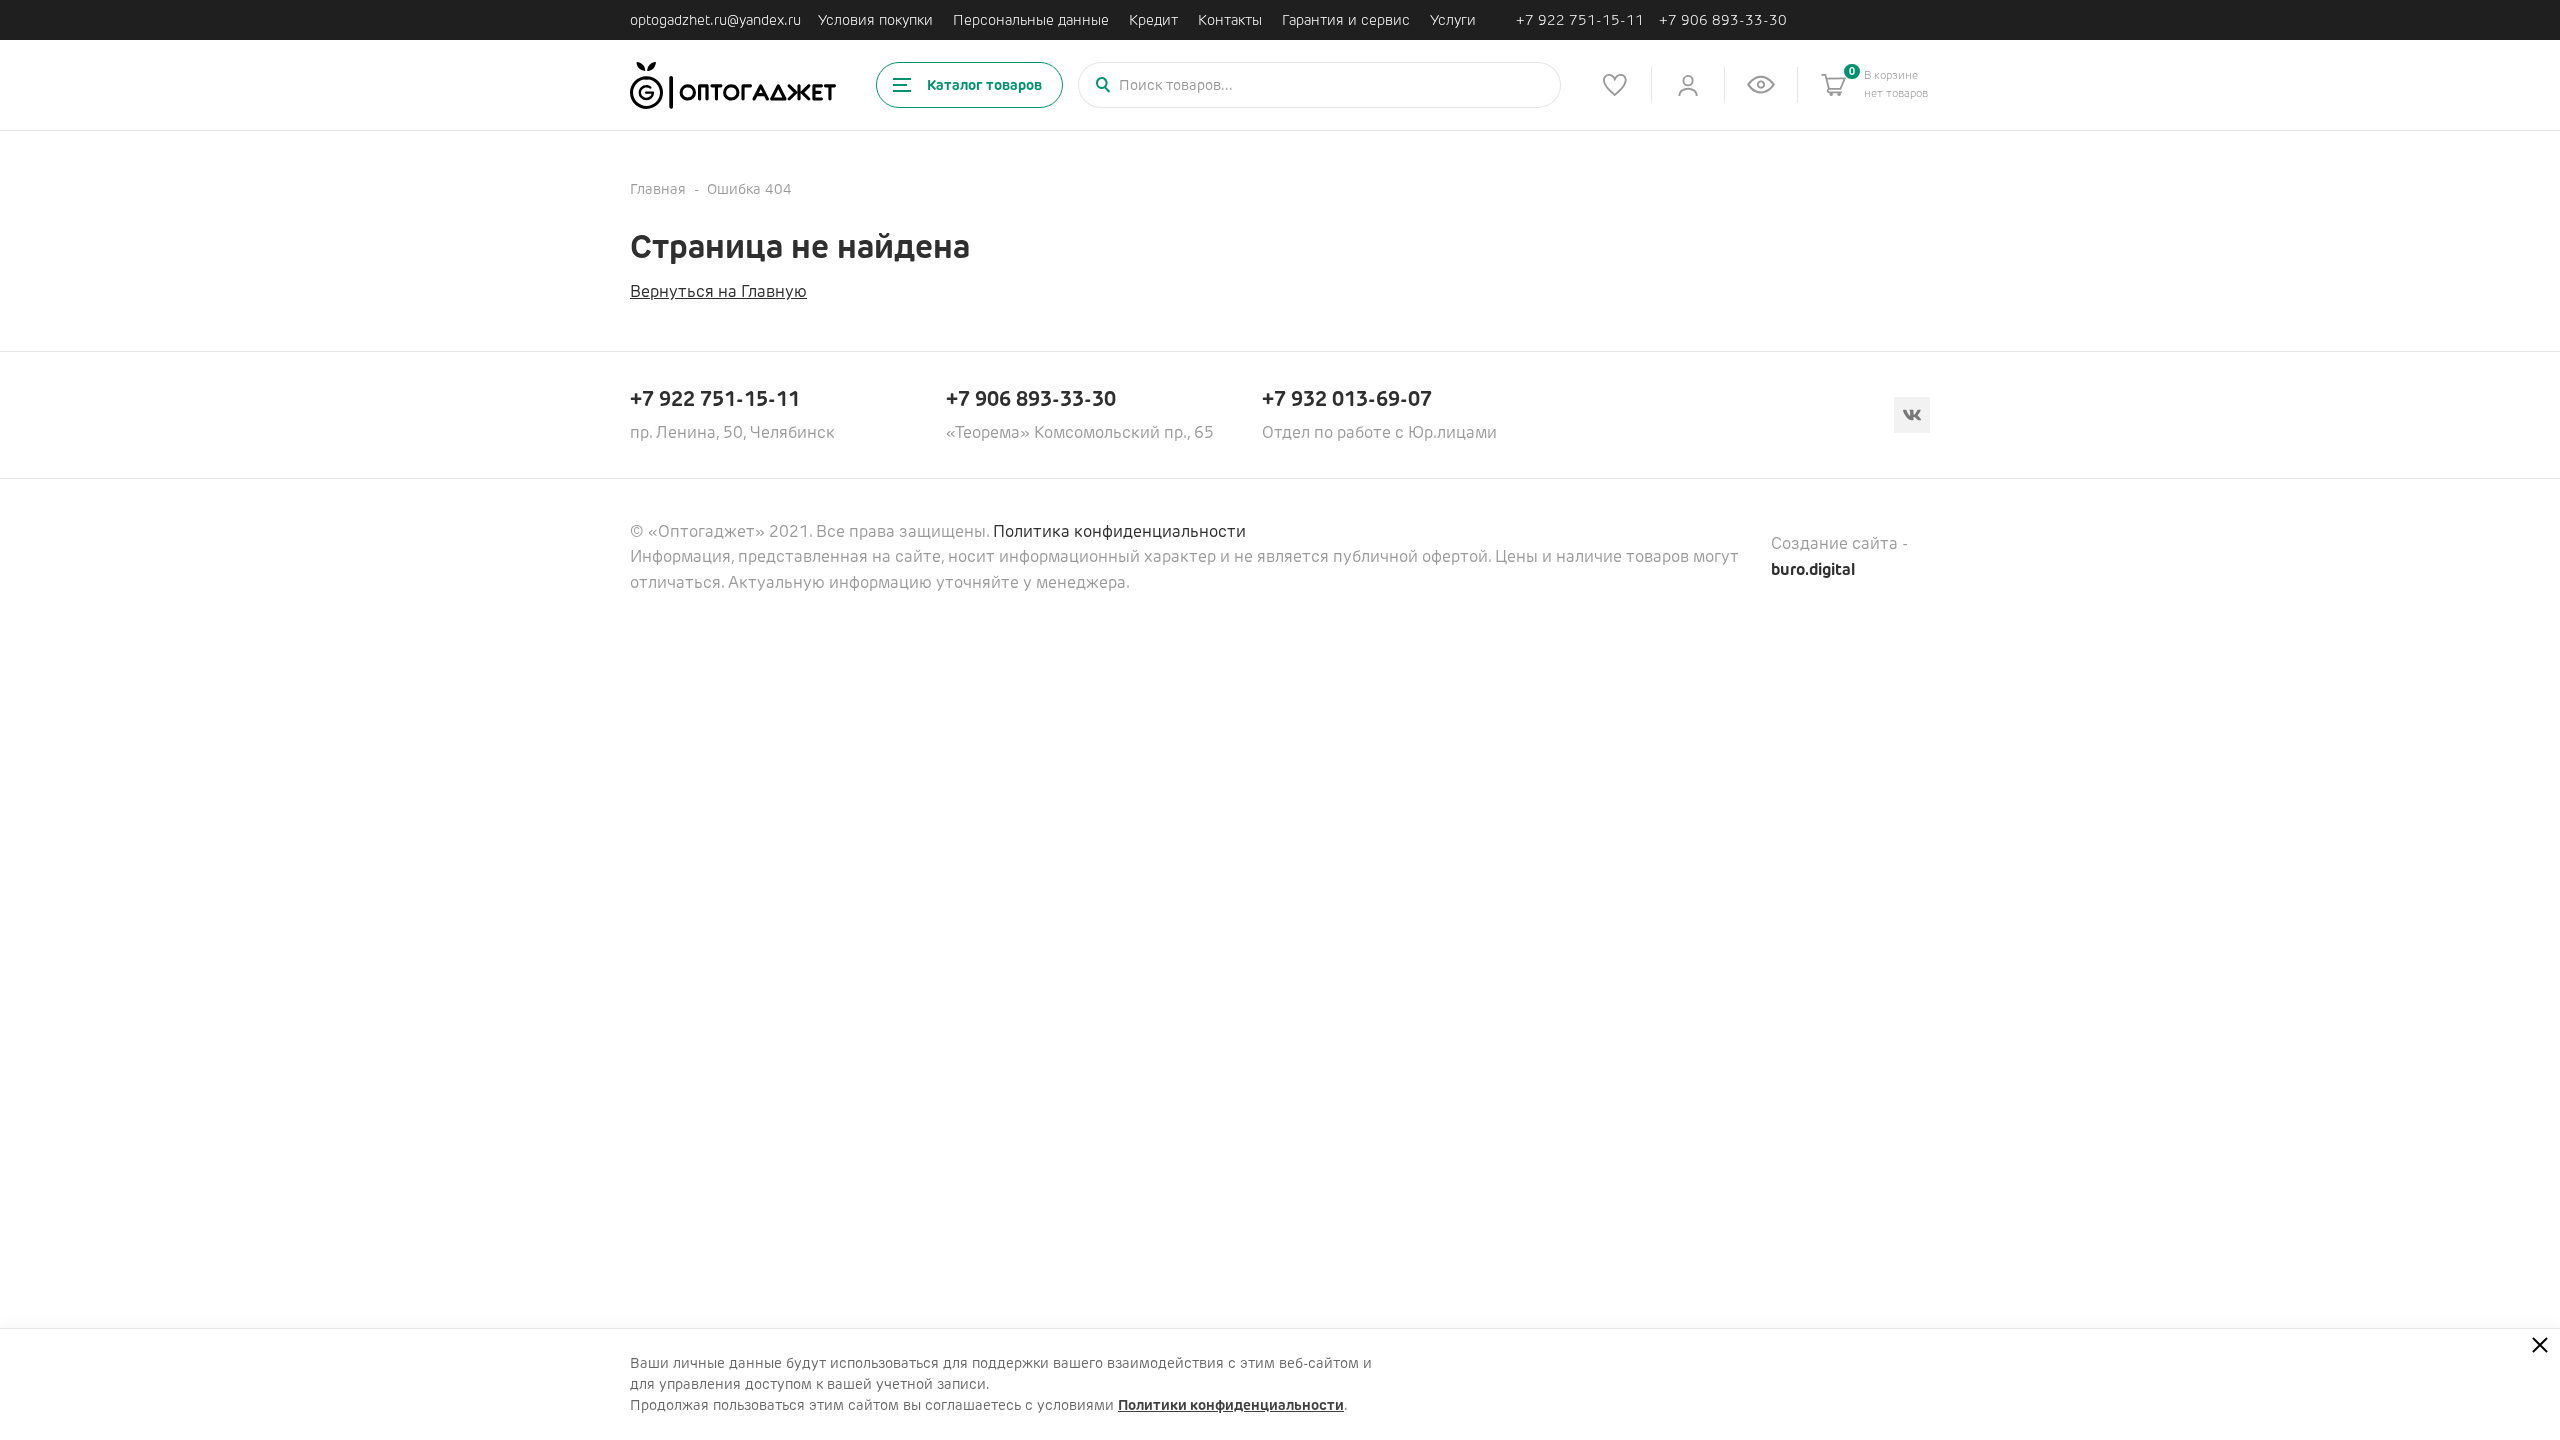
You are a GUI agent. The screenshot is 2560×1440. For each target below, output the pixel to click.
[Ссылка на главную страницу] (733, 85)
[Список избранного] (1615, 85)
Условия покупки (875, 20)
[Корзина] (1834, 85)
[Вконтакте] (1912, 415)
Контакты (1230, 20)
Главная (658, 189)
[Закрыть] (2540, 1345)
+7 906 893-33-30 (1723, 20)
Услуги (1453, 20)
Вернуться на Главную (718, 291)
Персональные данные (1031, 20)
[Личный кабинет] (1688, 85)
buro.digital (1813, 569)
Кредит (1153, 20)
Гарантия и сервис (1346, 20)
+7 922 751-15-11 (1580, 20)
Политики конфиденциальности (1231, 1405)
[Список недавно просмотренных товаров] (1761, 85)
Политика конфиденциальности (1119, 531)
